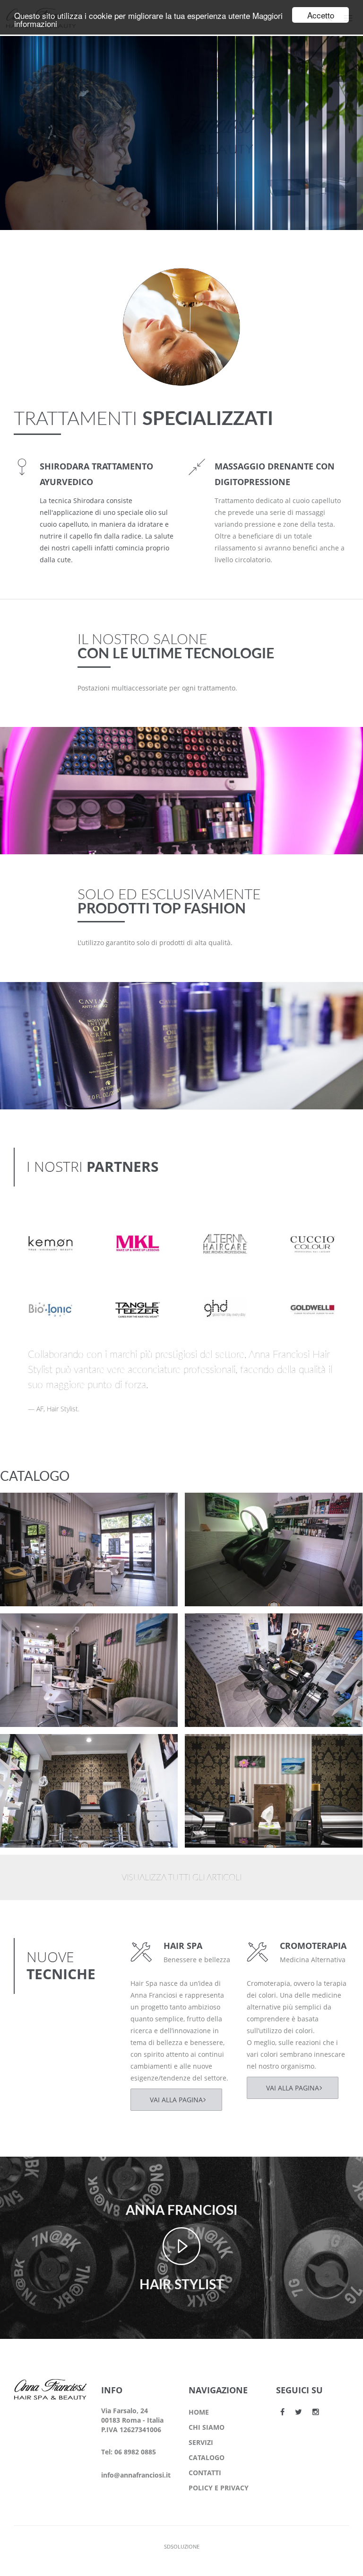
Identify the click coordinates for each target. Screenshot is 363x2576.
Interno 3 (218, 1629)
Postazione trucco (49, 1508)
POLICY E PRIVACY (219, 2488)
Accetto (321, 15)
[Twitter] (298, 2412)
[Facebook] (282, 2412)
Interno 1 (218, 1749)
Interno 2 (33, 1749)
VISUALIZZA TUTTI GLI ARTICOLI (181, 1878)
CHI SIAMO (207, 2427)
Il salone (30, 1520)
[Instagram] (316, 2412)
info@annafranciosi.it (136, 2475)
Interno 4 (33, 1629)
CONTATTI (205, 2473)
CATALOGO (207, 2457)
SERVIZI (201, 2442)
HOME (199, 2412)
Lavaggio (217, 1508)
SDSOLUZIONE (182, 2546)
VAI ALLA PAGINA (176, 2100)
